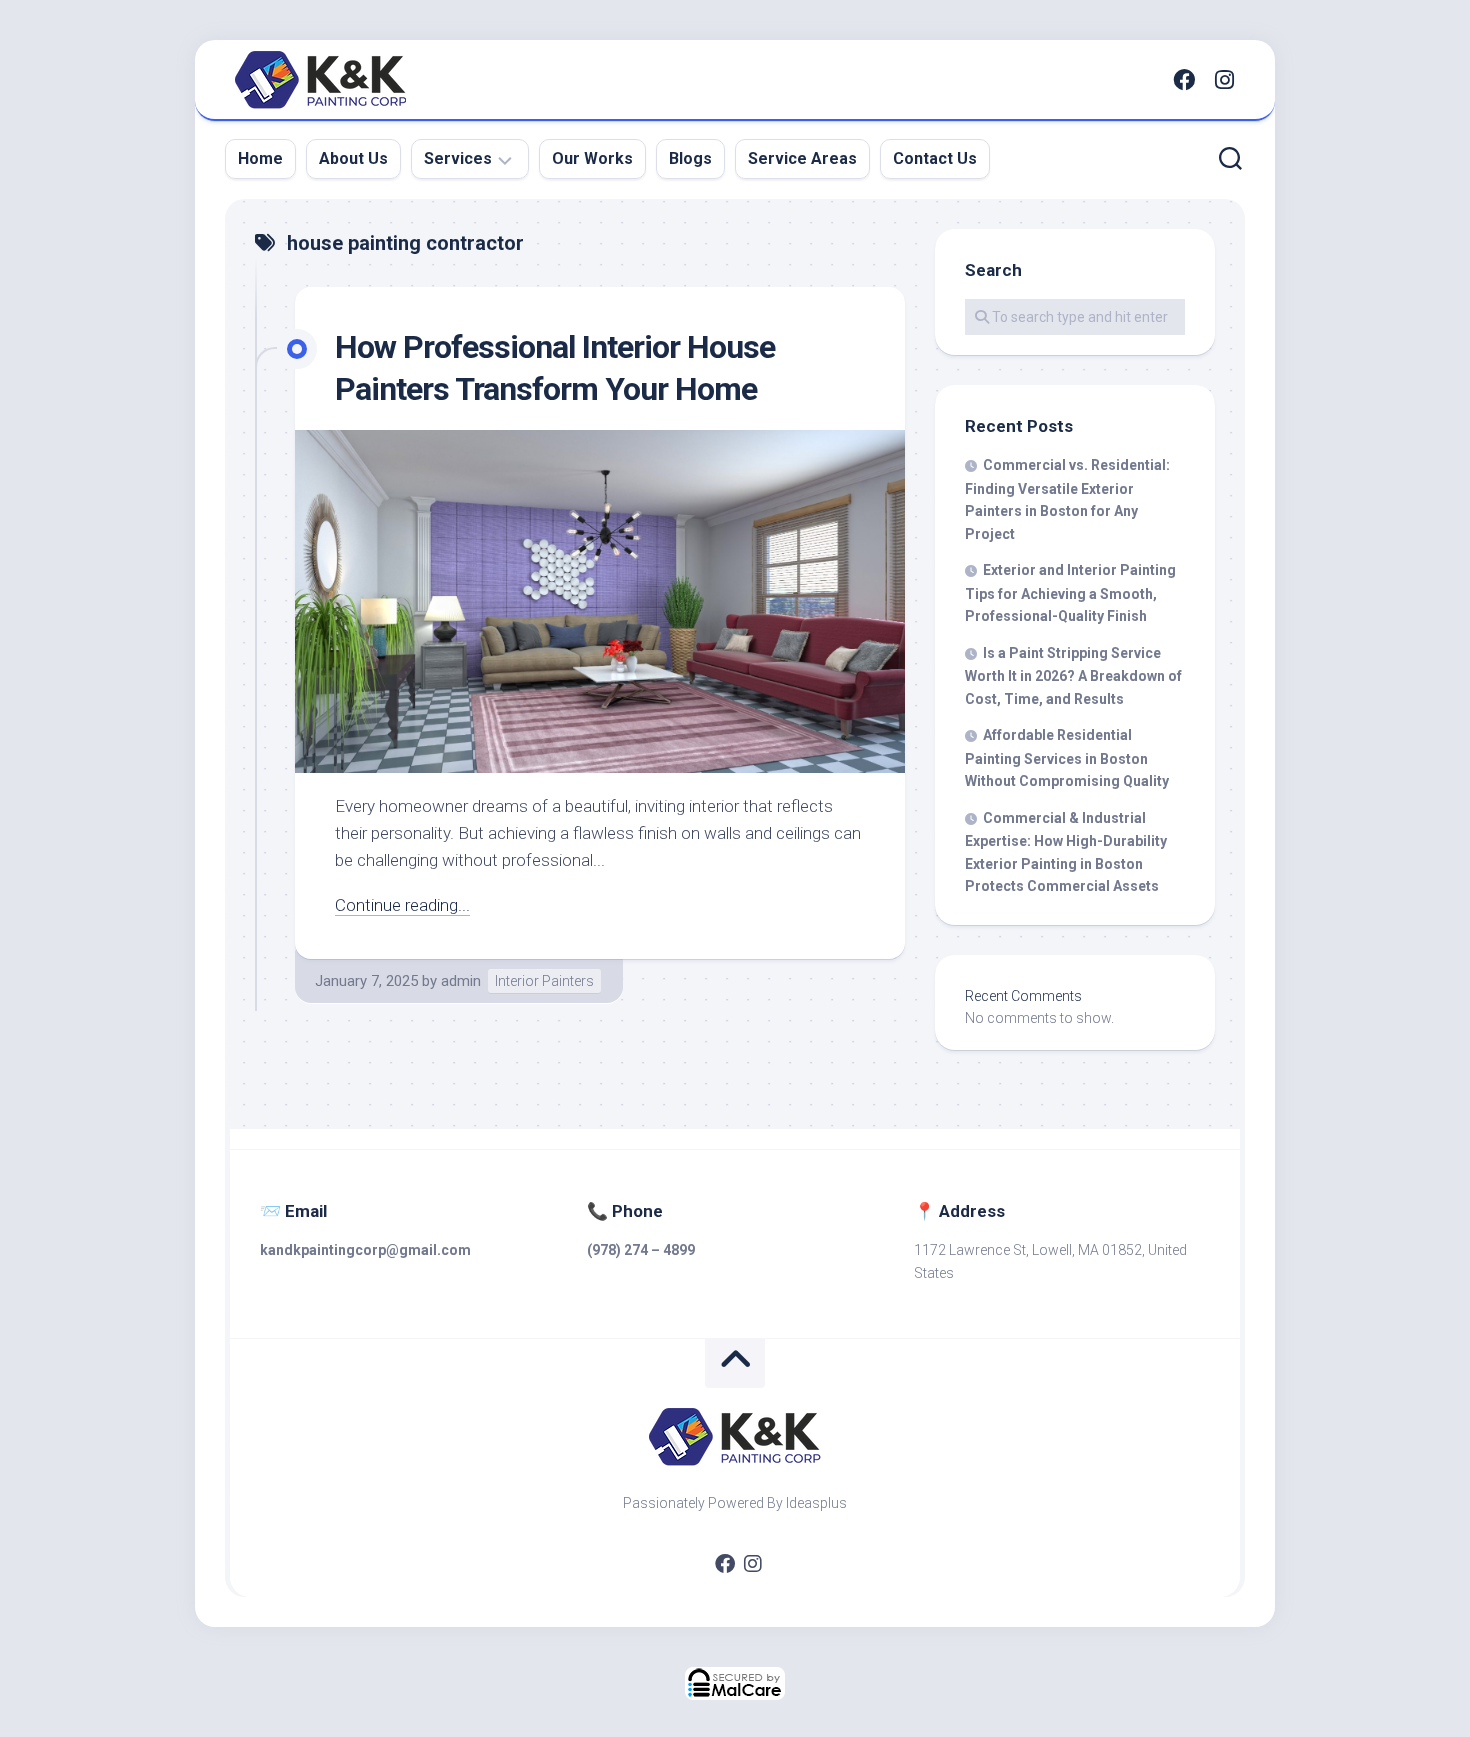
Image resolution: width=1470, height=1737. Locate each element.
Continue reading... (402, 905)
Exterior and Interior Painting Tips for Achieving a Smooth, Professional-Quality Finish (1070, 593)
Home (260, 158)
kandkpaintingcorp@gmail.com (365, 1250)
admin (461, 981)
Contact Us (935, 158)
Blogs (690, 158)
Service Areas (802, 158)
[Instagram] (1224, 80)
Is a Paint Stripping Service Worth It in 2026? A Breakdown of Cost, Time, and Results (1073, 676)
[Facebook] (1184, 80)
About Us (353, 158)
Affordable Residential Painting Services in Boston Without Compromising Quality (1067, 758)
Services (458, 158)
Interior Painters (544, 981)
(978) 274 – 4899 (641, 1250)
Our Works (592, 158)
